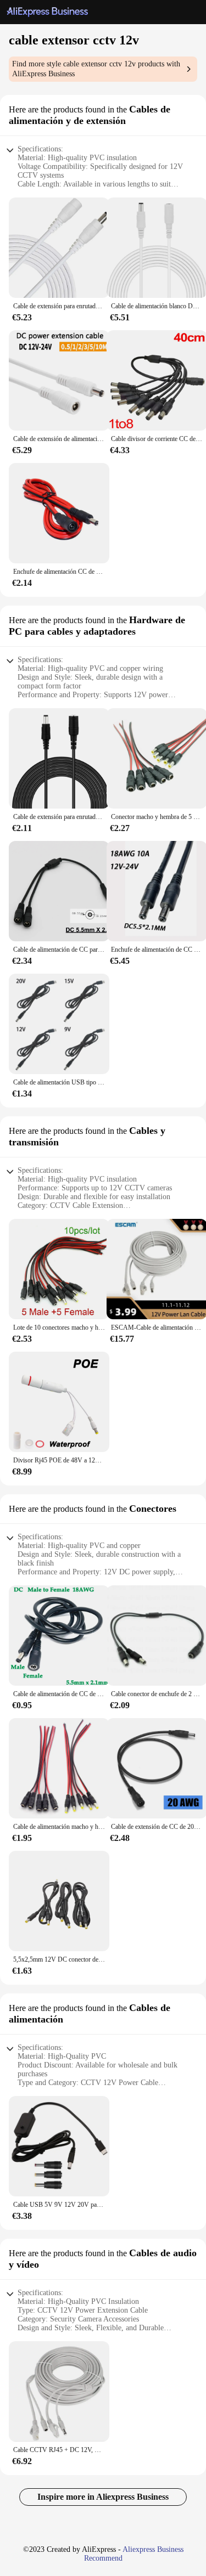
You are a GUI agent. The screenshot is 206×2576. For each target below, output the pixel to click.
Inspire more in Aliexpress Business (103, 2497)
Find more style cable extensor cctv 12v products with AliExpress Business (96, 69)
